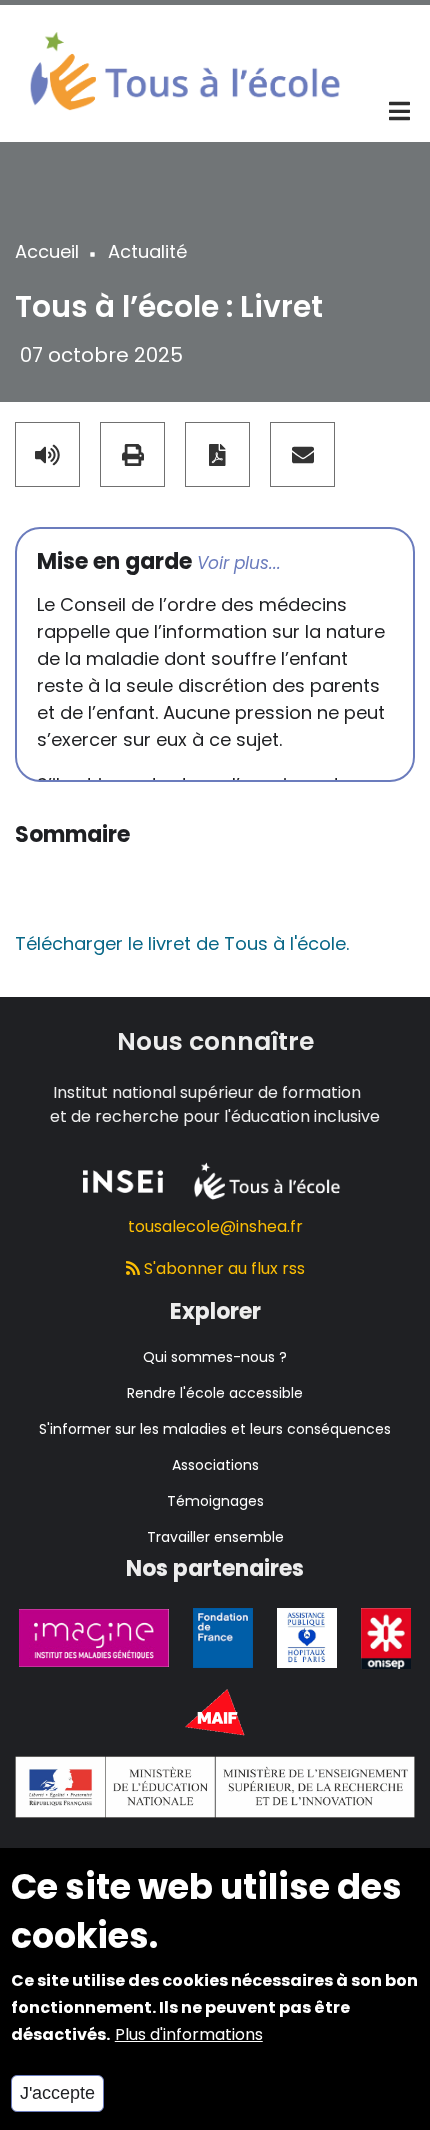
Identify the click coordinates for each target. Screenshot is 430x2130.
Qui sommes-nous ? (215, 1357)
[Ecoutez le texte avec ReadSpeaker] (47, 454)
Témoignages (215, 1501)
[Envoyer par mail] (302, 454)
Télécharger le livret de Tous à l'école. (182, 943)
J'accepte (57, 2093)
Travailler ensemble (215, 1537)
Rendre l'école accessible (215, 1393)
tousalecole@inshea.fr (215, 1226)
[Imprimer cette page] (132, 454)
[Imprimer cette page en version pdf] (217, 454)
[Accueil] (185, 69)
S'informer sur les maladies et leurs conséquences (215, 1429)
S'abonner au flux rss (222, 1268)
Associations (215, 1465)
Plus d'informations (189, 2034)
